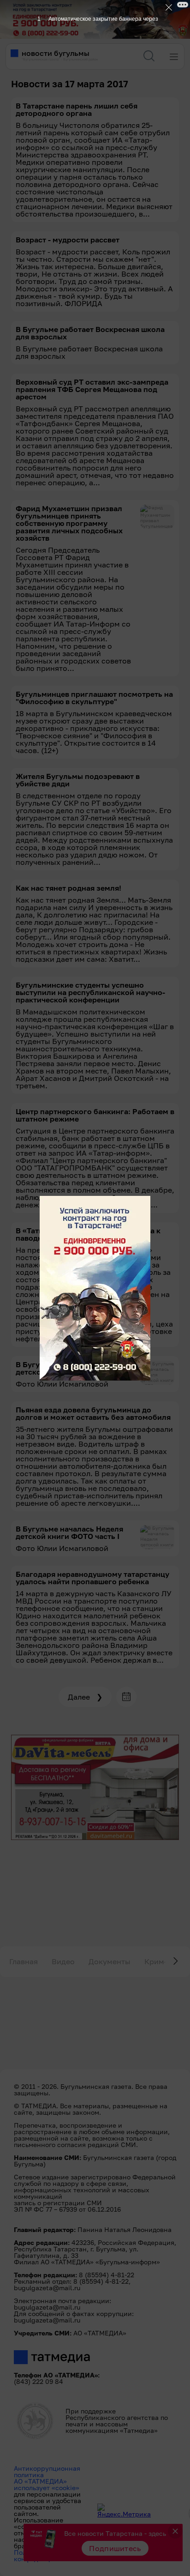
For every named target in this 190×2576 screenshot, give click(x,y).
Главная (24, 1961)
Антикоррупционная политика (47, 2471)
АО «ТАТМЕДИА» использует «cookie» (47, 2484)
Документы (110, 1961)
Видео (63, 1961)
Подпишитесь (115, 2548)
